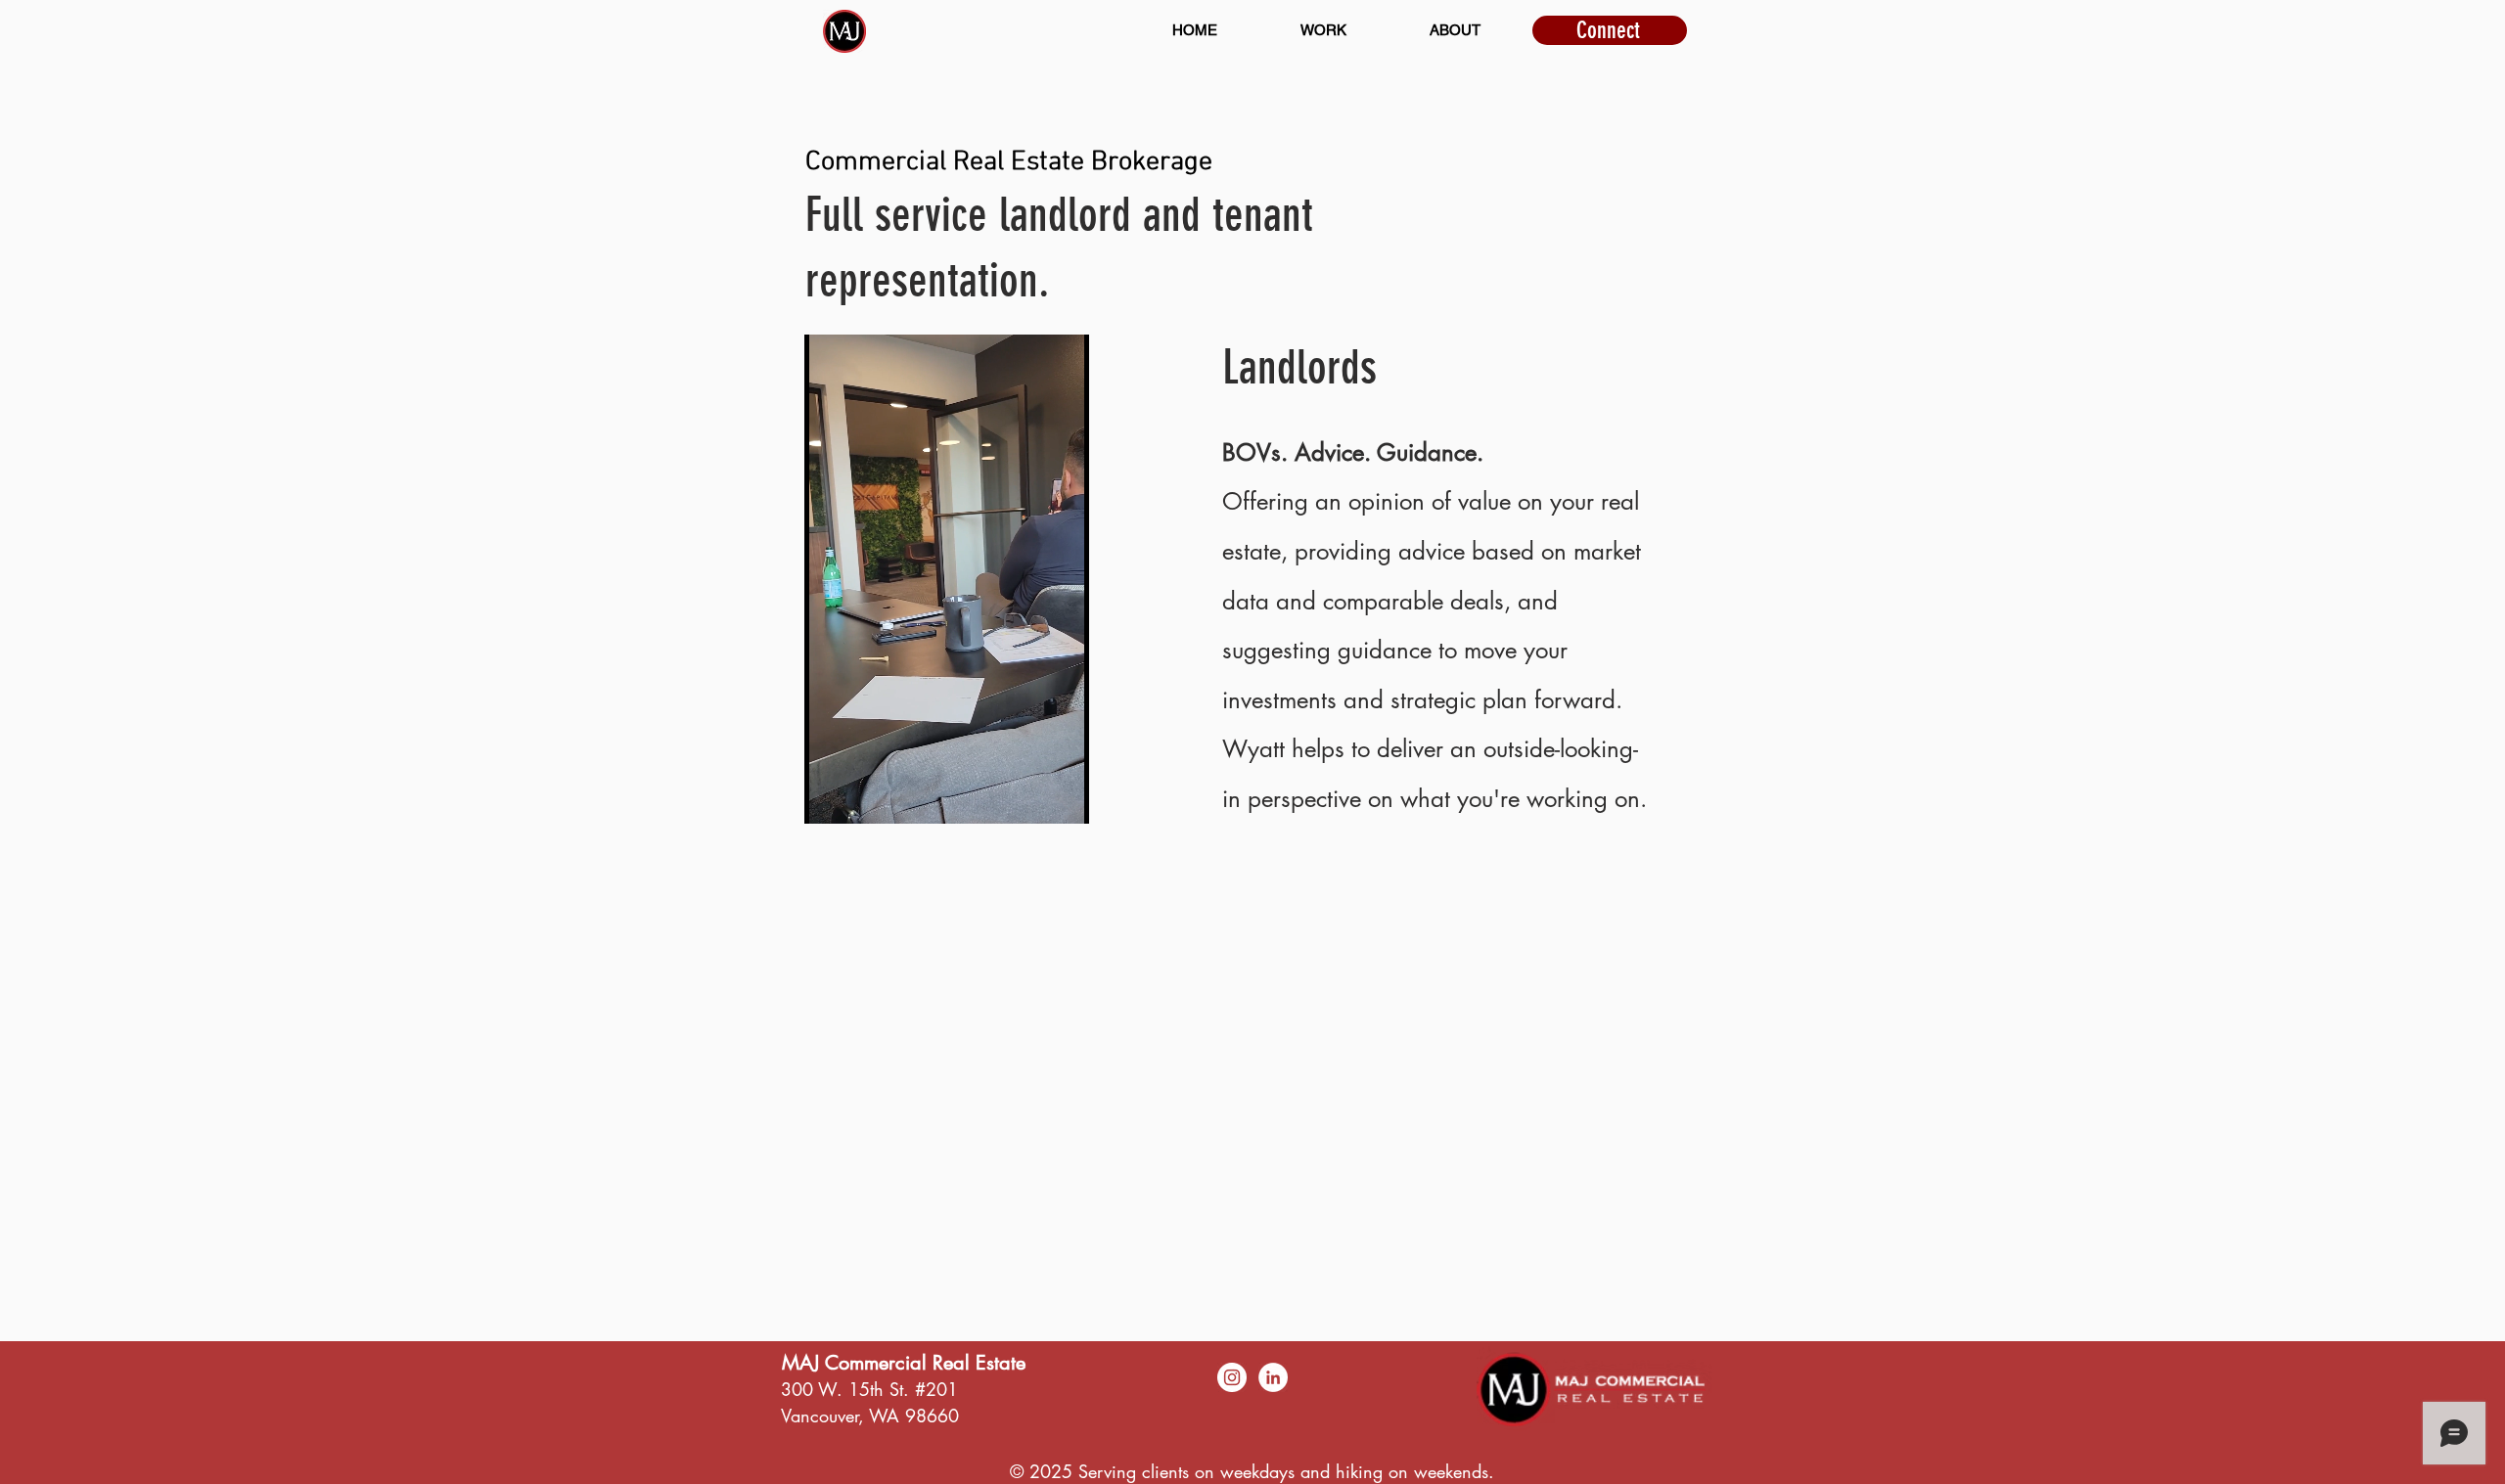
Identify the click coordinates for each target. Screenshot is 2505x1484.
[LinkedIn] (1273, 1377)
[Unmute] (863, 797)
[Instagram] (1232, 1377)
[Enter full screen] (1063, 797)
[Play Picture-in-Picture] (1029, 797)
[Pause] (830, 797)
